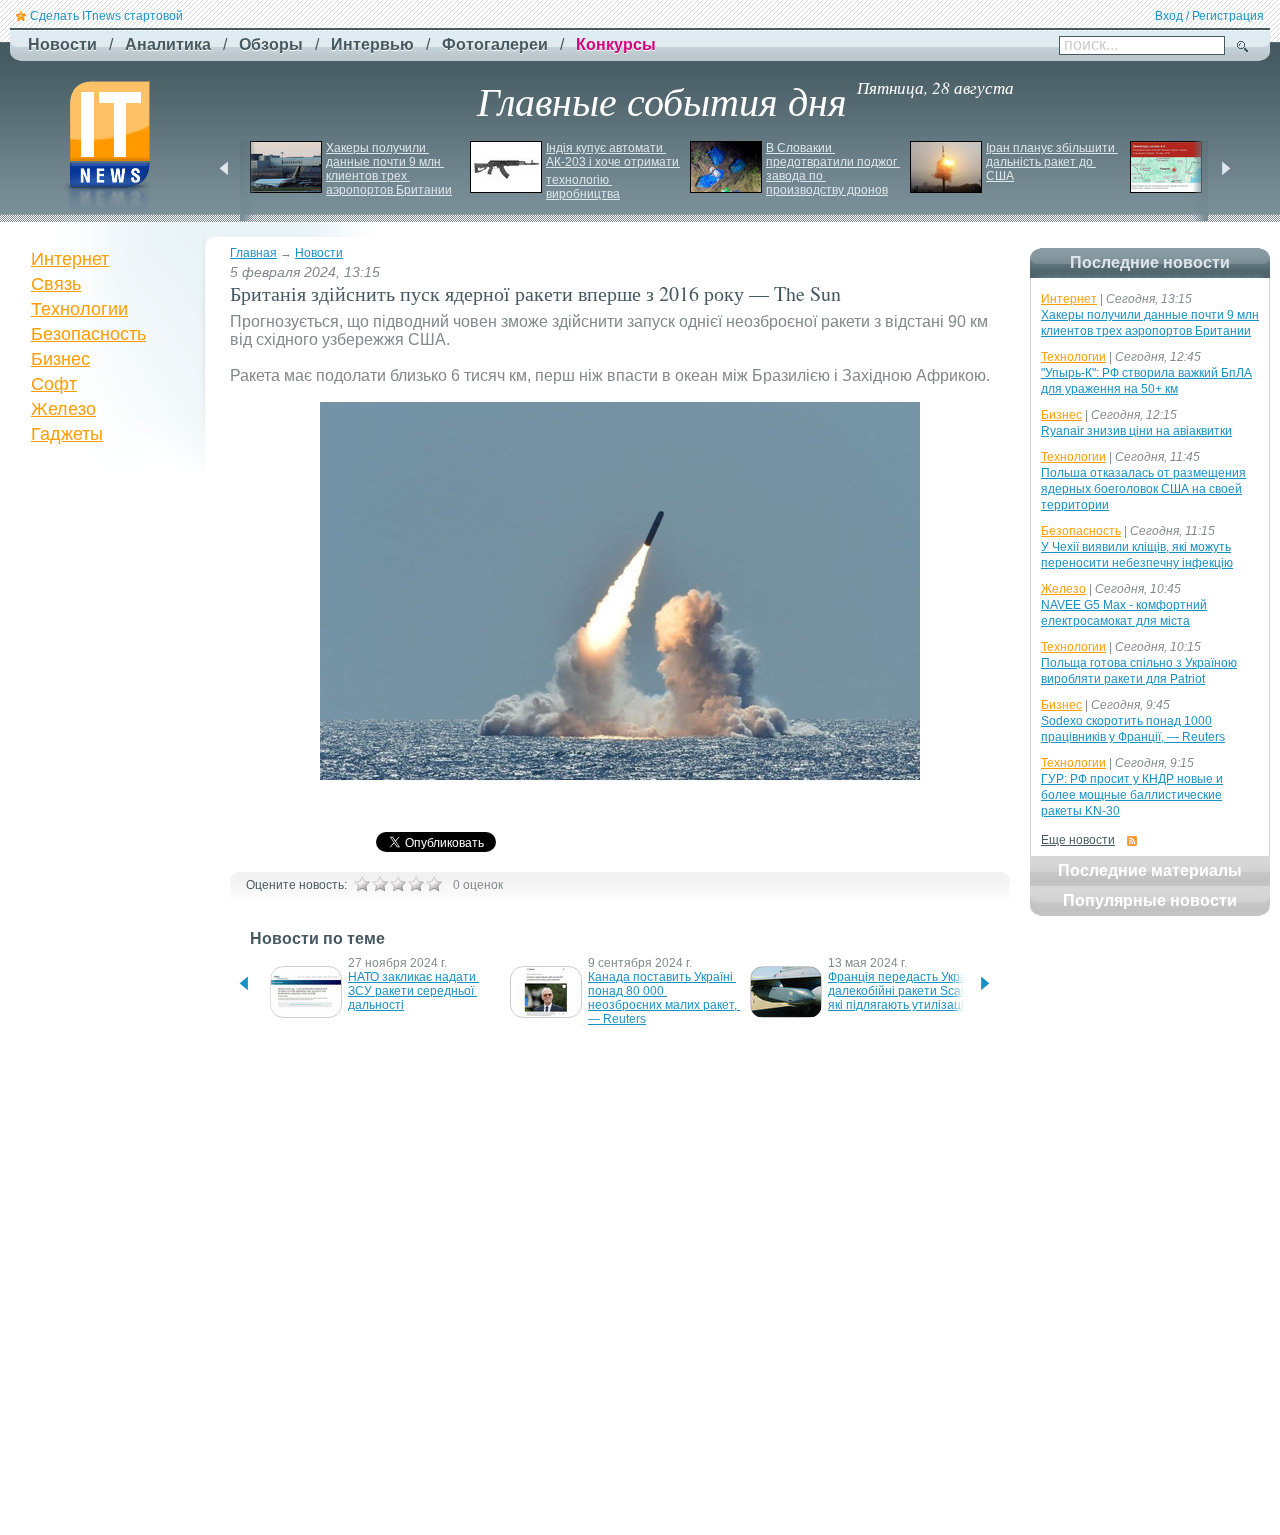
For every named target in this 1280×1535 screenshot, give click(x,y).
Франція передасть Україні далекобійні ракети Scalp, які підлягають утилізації (905, 991)
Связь (56, 284)
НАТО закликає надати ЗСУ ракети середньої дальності (413, 991)
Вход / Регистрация (1209, 16)
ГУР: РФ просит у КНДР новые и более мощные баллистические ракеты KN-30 (1132, 795)
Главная (253, 253)
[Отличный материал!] (434, 884)
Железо (63, 409)
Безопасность (88, 334)
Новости (319, 253)
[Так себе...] (398, 884)
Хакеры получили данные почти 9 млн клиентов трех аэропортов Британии (389, 169)
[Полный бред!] (362, 884)
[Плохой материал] (380, 884)
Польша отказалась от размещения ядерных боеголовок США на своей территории (1143, 489)
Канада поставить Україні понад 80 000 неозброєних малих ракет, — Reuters (664, 998)
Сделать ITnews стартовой (106, 16)
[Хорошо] (416, 884)
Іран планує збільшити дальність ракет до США (1052, 162)
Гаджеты (67, 434)
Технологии (79, 309)
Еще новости (1078, 840)
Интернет (70, 259)
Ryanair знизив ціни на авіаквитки (1136, 431)
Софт (54, 384)
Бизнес (60, 359)
